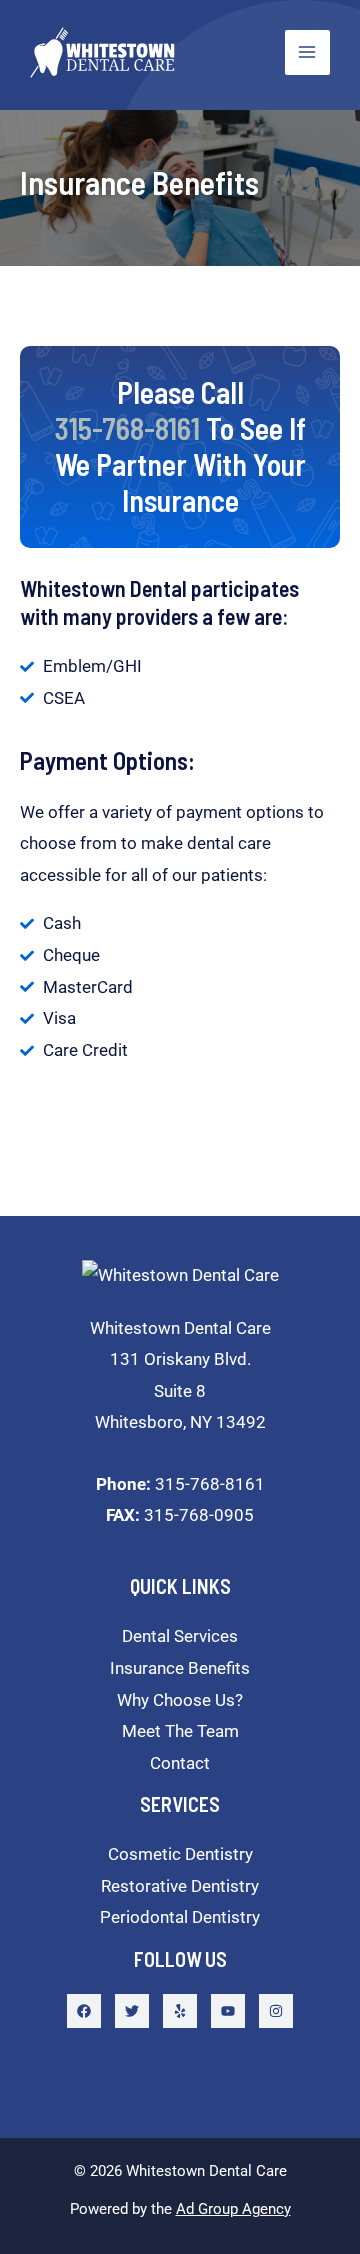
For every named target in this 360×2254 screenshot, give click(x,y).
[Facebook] (84, 2011)
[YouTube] (228, 2011)
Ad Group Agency (233, 2209)
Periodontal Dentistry (180, 1917)
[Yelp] (180, 2011)
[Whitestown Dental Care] (102, 52)
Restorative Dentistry (180, 1886)
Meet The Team (180, 1731)
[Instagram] (276, 2011)
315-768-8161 (180, 1484)
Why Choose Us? (180, 1700)
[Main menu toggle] (308, 53)
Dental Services (180, 1636)
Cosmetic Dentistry (180, 1854)
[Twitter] (132, 2011)
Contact (180, 1763)
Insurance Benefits (180, 1668)
